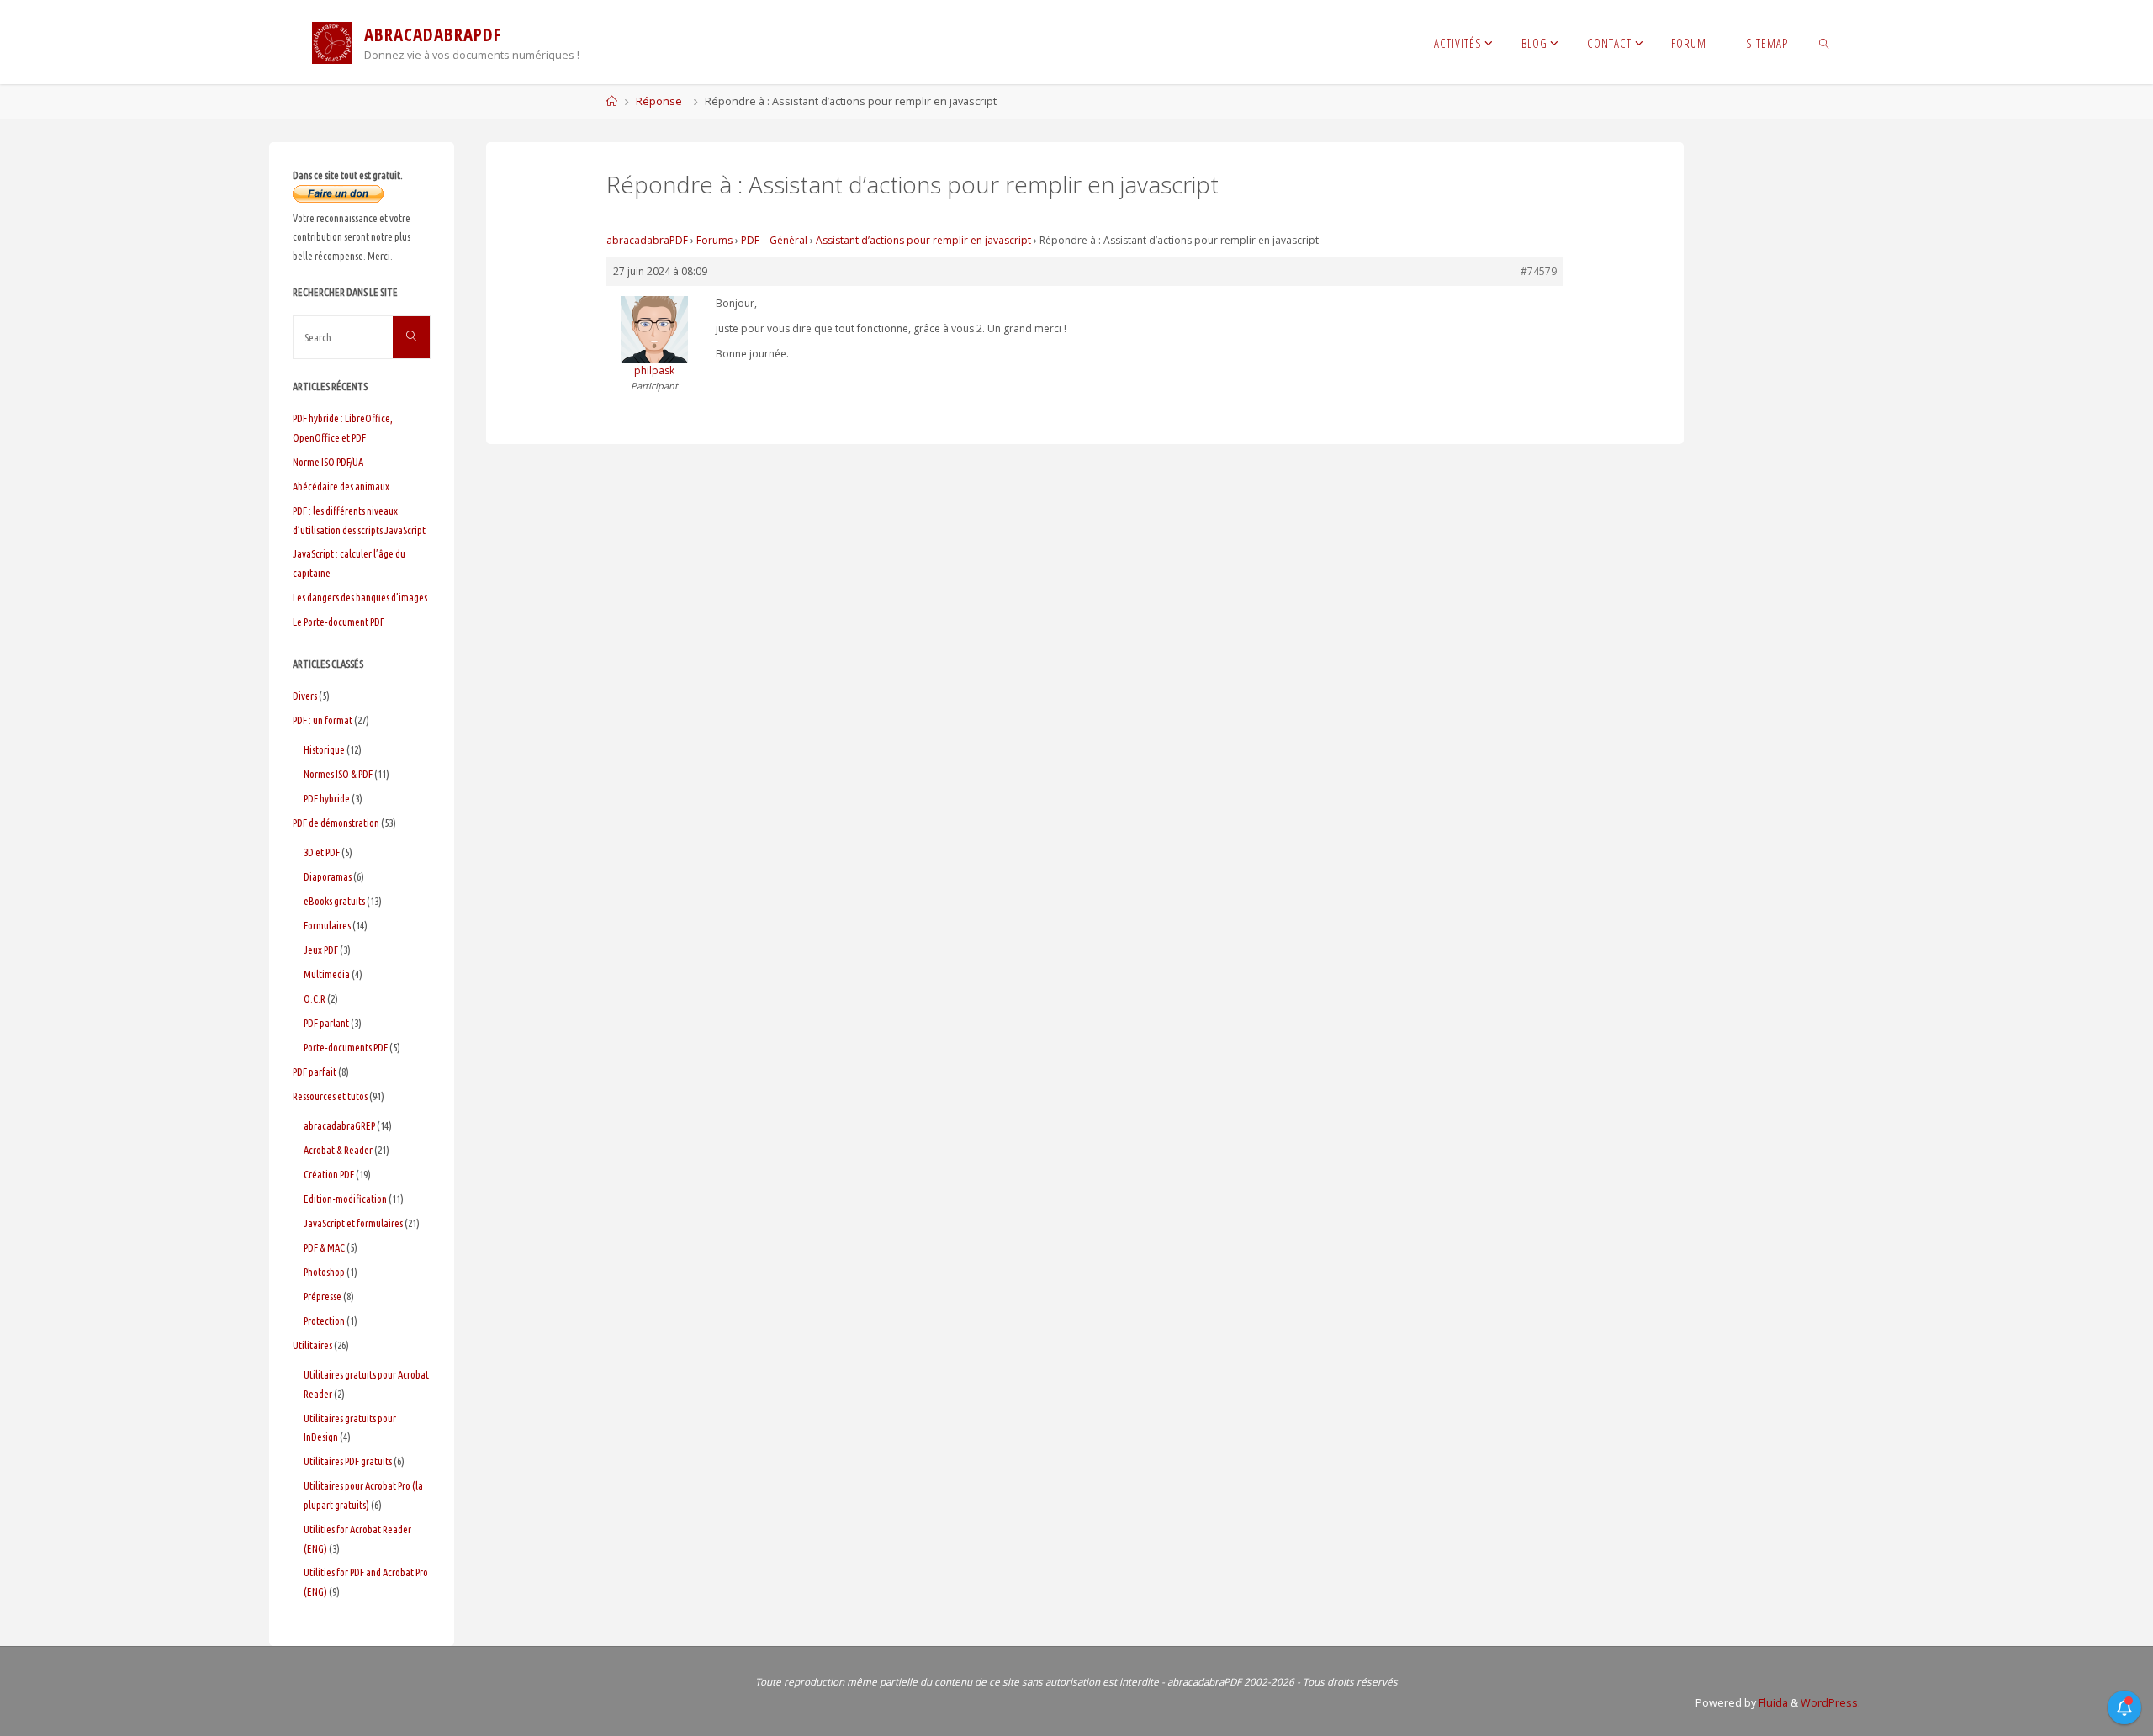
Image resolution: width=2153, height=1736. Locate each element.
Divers (305, 696)
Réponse (659, 101)
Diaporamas (328, 876)
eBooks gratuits (334, 901)
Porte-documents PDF (346, 1047)
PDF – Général (774, 240)
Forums (714, 240)
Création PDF (329, 1174)
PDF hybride (327, 798)
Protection (324, 1321)
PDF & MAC (324, 1247)
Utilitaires (312, 1345)
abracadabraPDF (647, 240)
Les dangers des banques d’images (360, 597)
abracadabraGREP (339, 1125)
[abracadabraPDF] (332, 42)
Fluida (1772, 1703)
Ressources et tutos (330, 1096)
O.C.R (315, 998)
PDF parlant (326, 1023)
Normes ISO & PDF (338, 774)
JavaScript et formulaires (353, 1223)
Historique (324, 749)
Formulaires (327, 925)
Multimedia (327, 974)
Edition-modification (345, 1199)
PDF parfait (315, 1072)
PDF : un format (323, 720)
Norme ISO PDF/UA (328, 462)
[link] (1824, 42)
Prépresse (323, 1296)
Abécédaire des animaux (341, 486)
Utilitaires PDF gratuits (348, 1461)
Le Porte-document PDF (339, 622)
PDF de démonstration (336, 823)
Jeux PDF (321, 950)
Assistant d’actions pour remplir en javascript (923, 240)
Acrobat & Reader (338, 1150)
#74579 (1539, 271)
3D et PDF (322, 852)
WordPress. (1830, 1703)
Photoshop (324, 1272)
